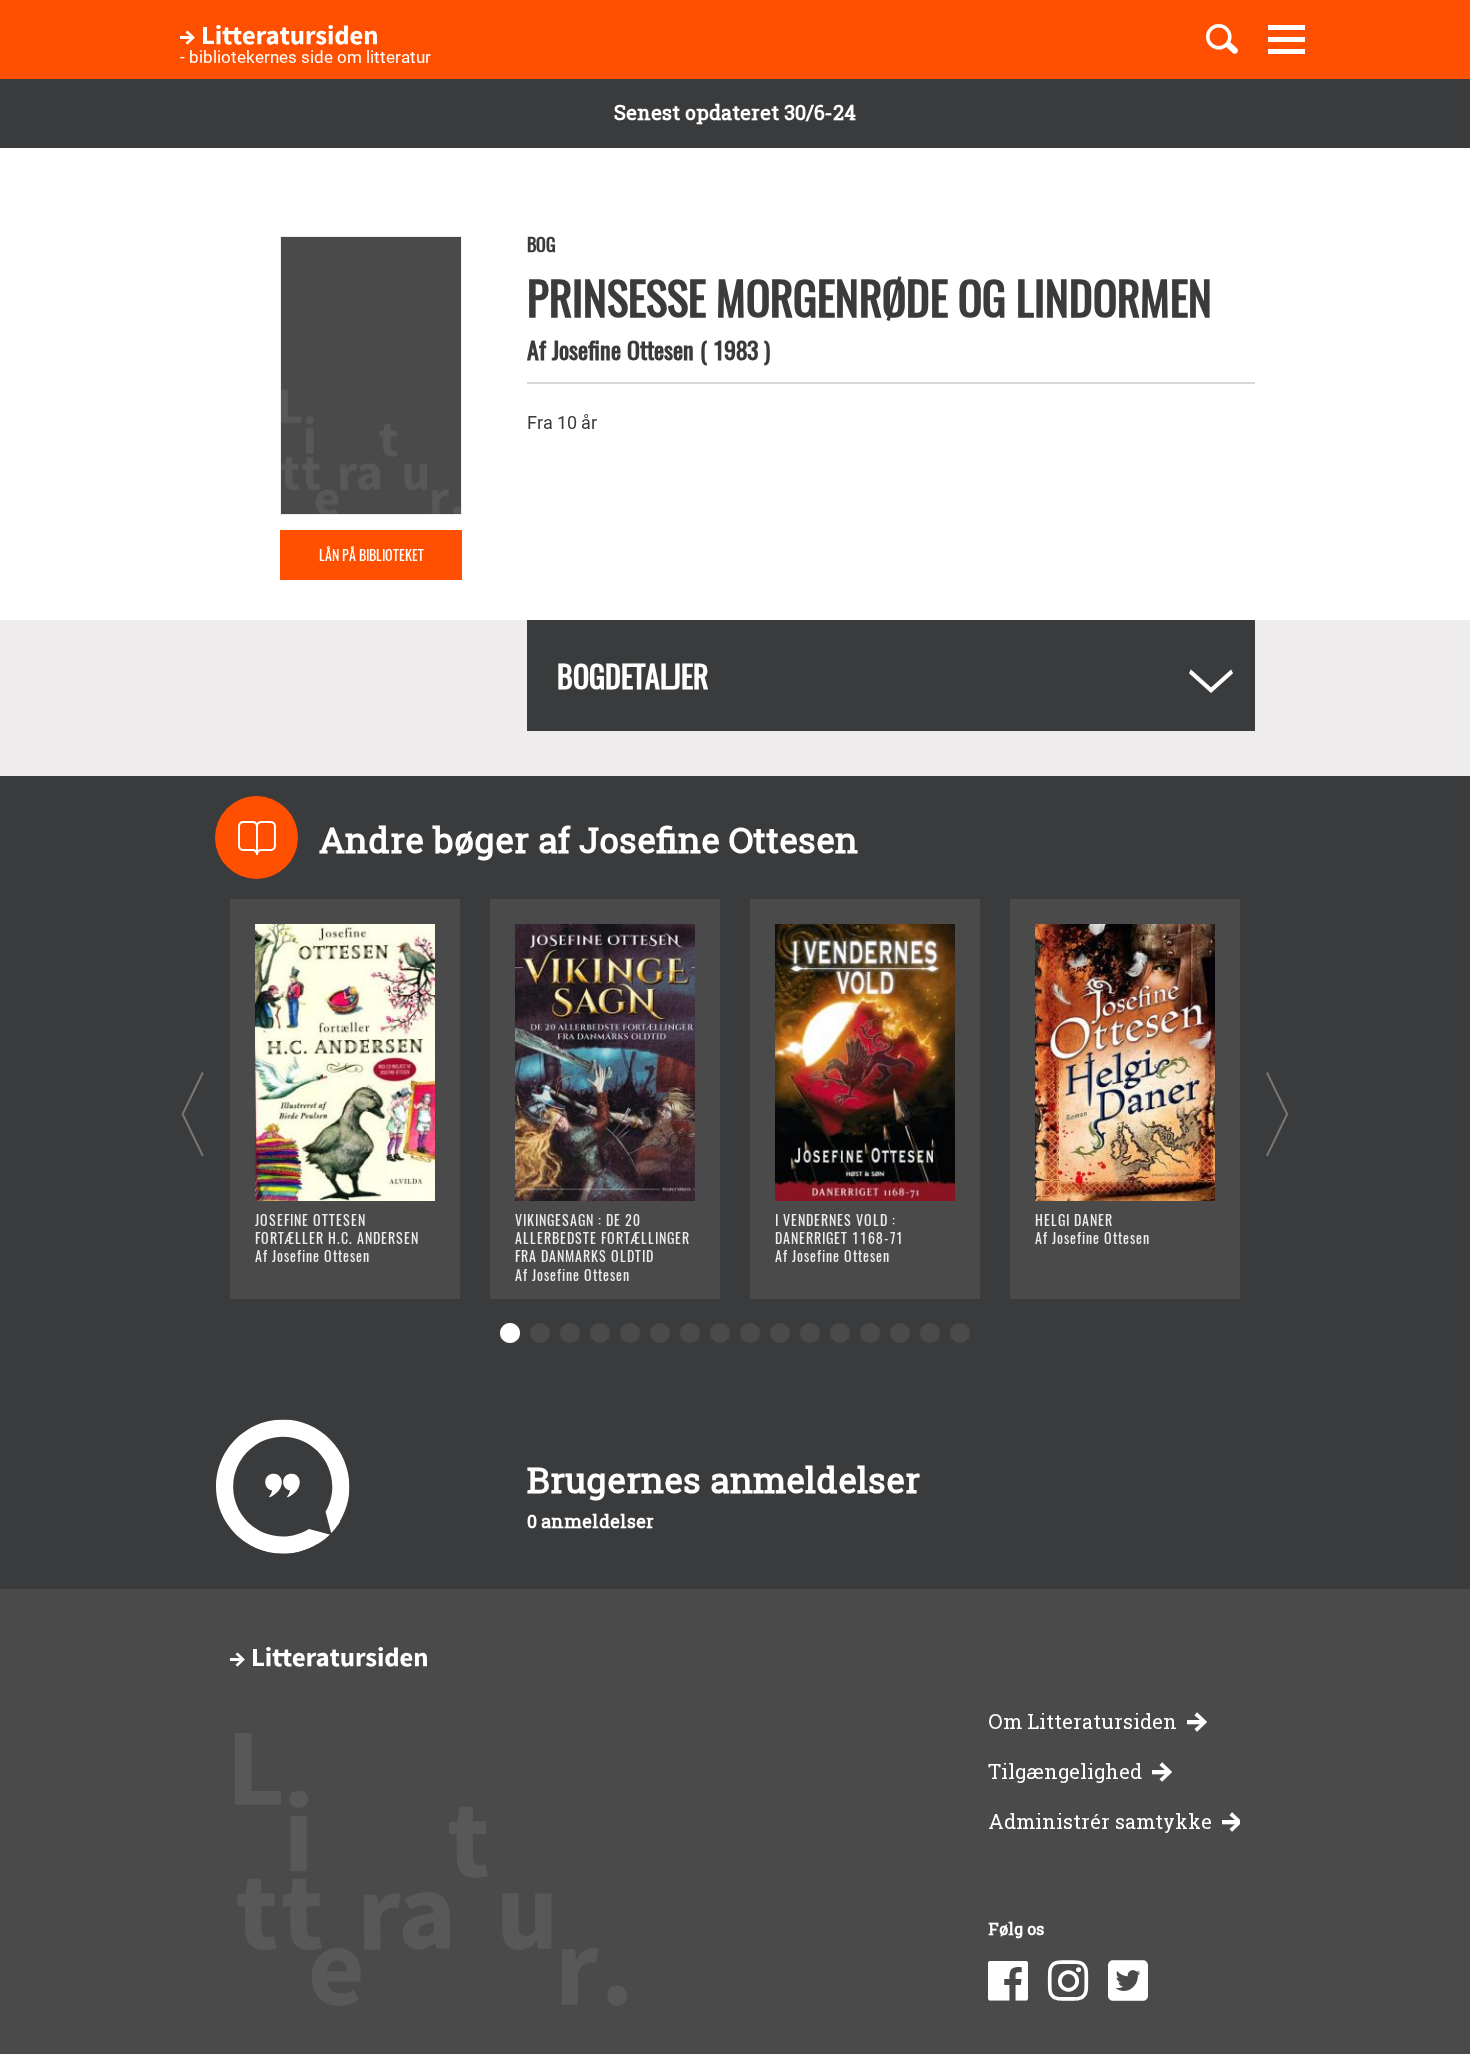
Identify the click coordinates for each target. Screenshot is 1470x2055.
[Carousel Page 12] (840, 1333)
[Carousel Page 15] (930, 1333)
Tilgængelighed (1065, 1771)
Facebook (1008, 1981)
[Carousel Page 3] (570, 1333)
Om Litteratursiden (1082, 1721)
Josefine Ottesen (623, 349)
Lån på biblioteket (371, 554)
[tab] (891, 675)
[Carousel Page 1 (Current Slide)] (510, 1333)
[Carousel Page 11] (810, 1333)
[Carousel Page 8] (720, 1333)
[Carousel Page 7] (690, 1333)
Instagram (1068, 1981)
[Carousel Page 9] (750, 1333)
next (1277, 1113)
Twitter (1128, 1981)
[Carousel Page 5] (630, 1333)
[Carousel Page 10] (780, 1333)
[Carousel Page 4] (600, 1333)
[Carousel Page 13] (870, 1333)
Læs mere (320, 1258)
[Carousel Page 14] (900, 1333)
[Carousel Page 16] (960, 1333)
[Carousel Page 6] (660, 1333)
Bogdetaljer (633, 675)
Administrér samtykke (1100, 1821)
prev (192, 1113)
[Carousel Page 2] (540, 1333)
